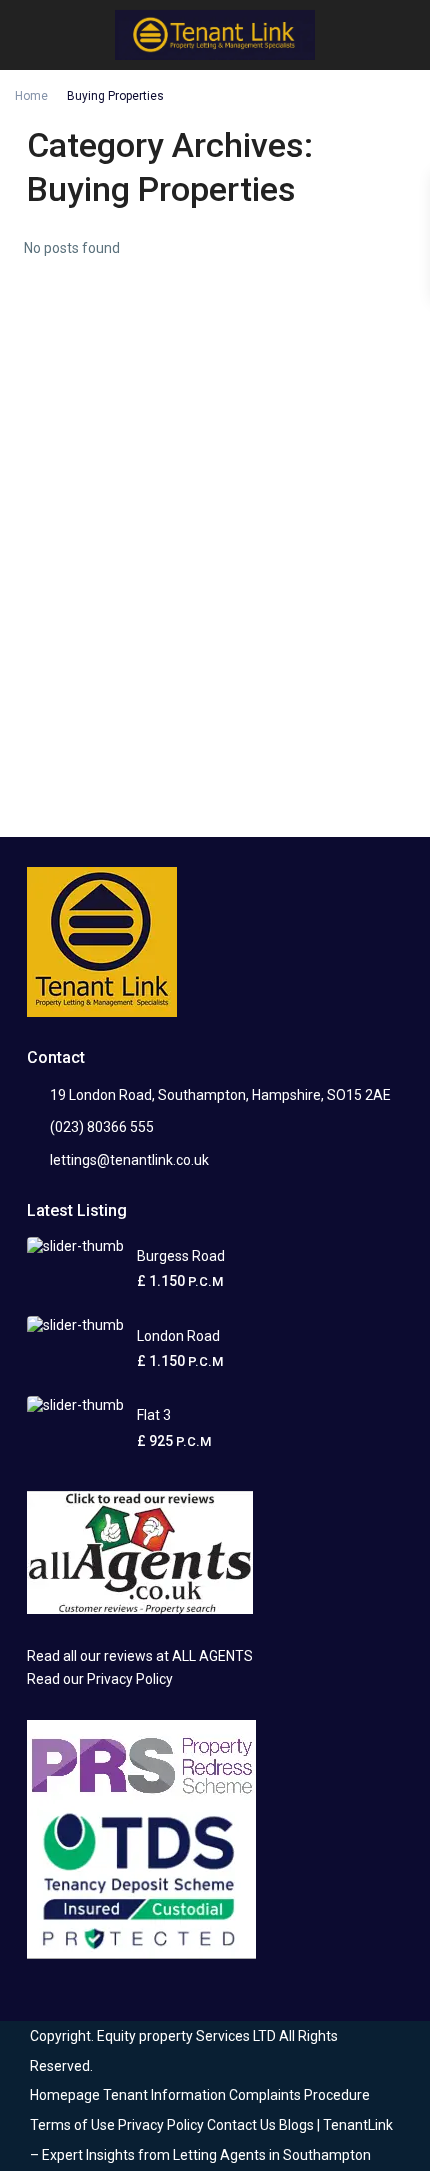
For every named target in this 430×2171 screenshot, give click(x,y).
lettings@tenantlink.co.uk (129, 1160)
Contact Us (241, 2125)
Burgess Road (181, 1256)
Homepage (65, 2095)
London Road (178, 1336)
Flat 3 (154, 1415)
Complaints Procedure (299, 2095)
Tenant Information (164, 2095)
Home (31, 96)
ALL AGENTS (212, 1656)
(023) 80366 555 (102, 1127)
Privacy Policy (131, 1679)
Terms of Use (72, 2125)
